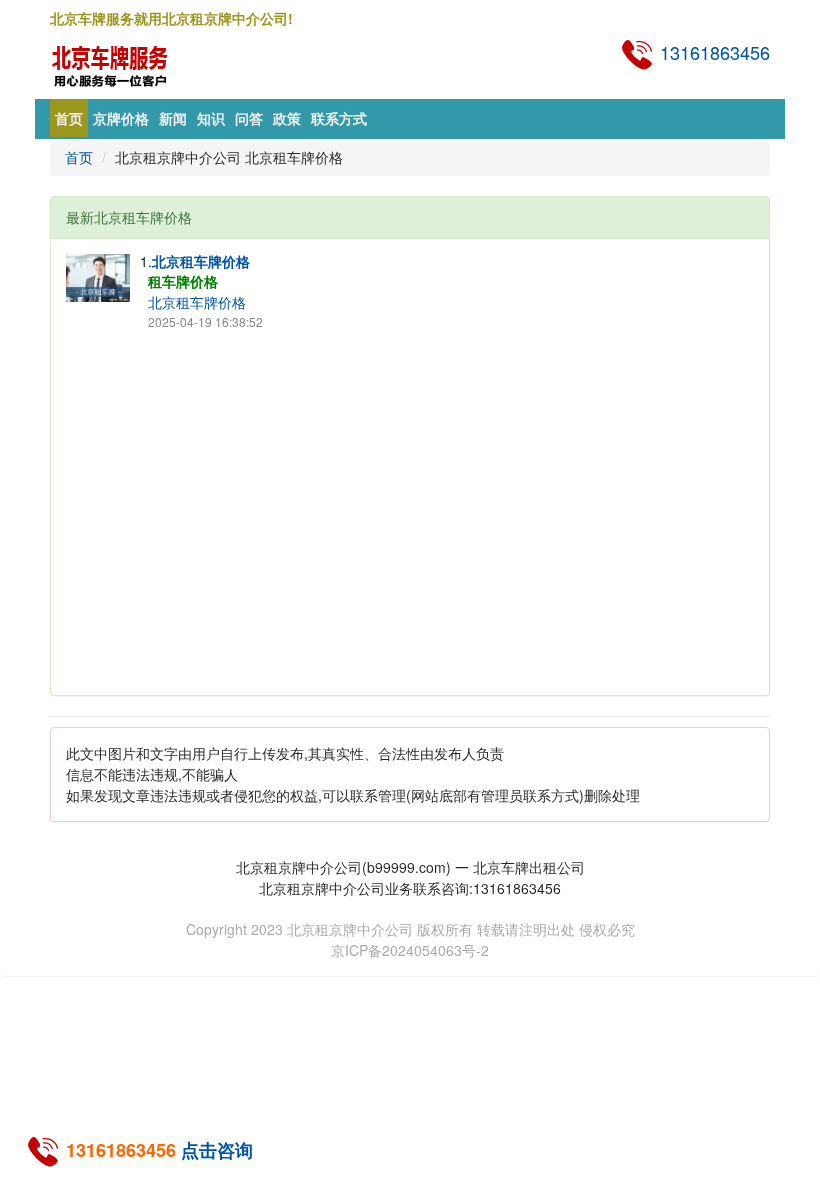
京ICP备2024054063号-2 (410, 950)
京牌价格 (121, 118)
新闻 (173, 118)
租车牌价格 (183, 281)
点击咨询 (217, 1150)
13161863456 (712, 52)
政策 (287, 118)
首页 (69, 118)
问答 (249, 118)
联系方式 (339, 118)
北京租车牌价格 (201, 261)
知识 (211, 118)
